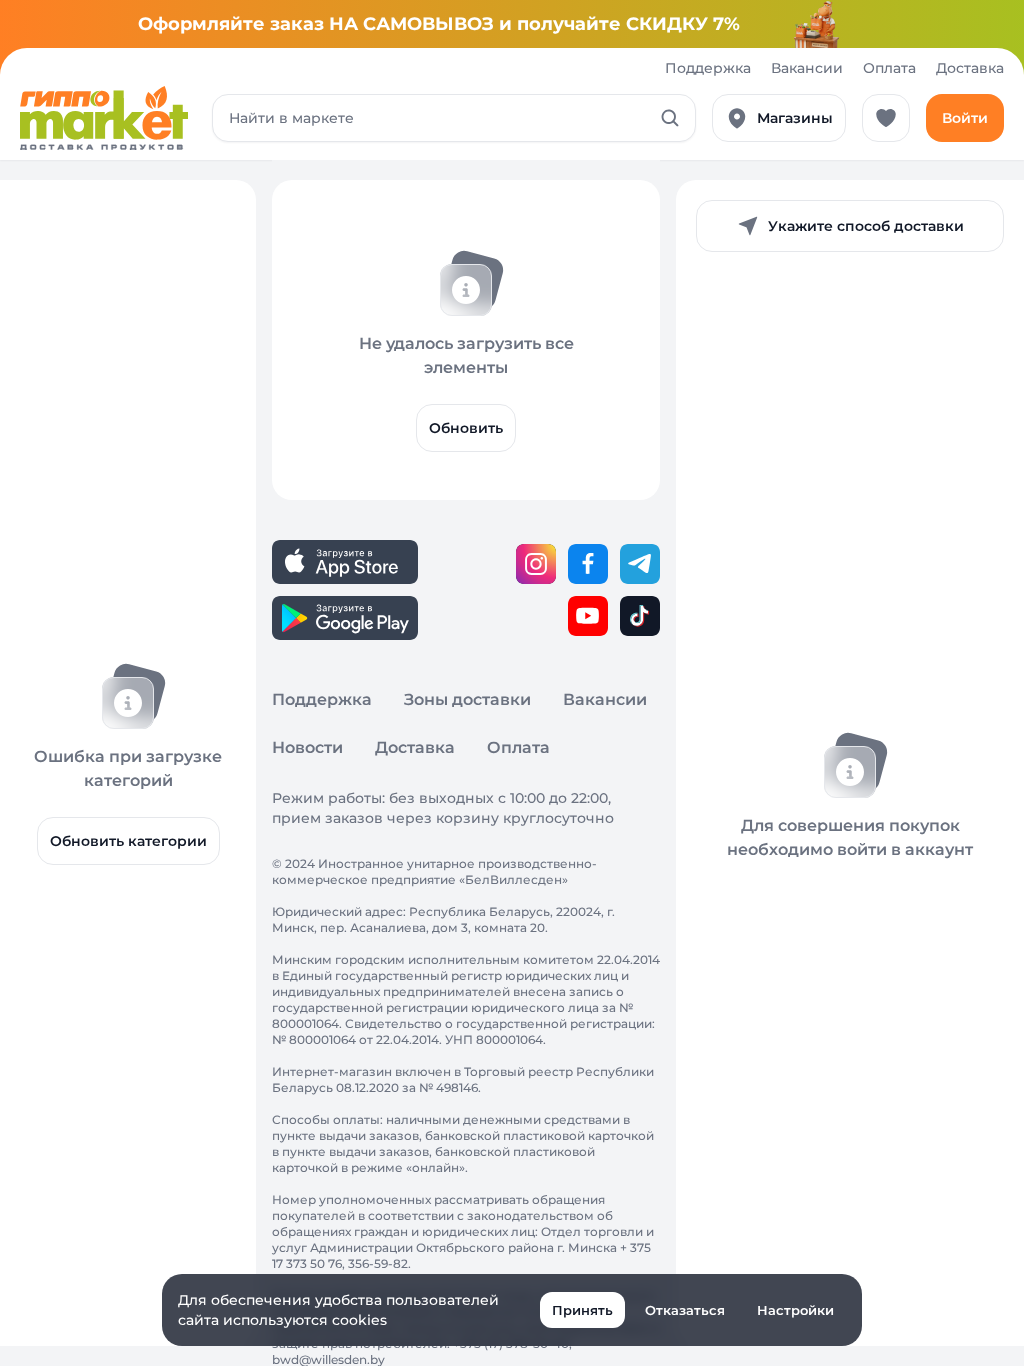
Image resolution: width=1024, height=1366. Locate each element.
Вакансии (807, 68)
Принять (582, 1310)
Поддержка (708, 68)
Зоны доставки (467, 699)
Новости (307, 747)
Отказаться (685, 1310)
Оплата (889, 68)
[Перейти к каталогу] (104, 118)
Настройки (795, 1310)
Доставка (970, 68)
